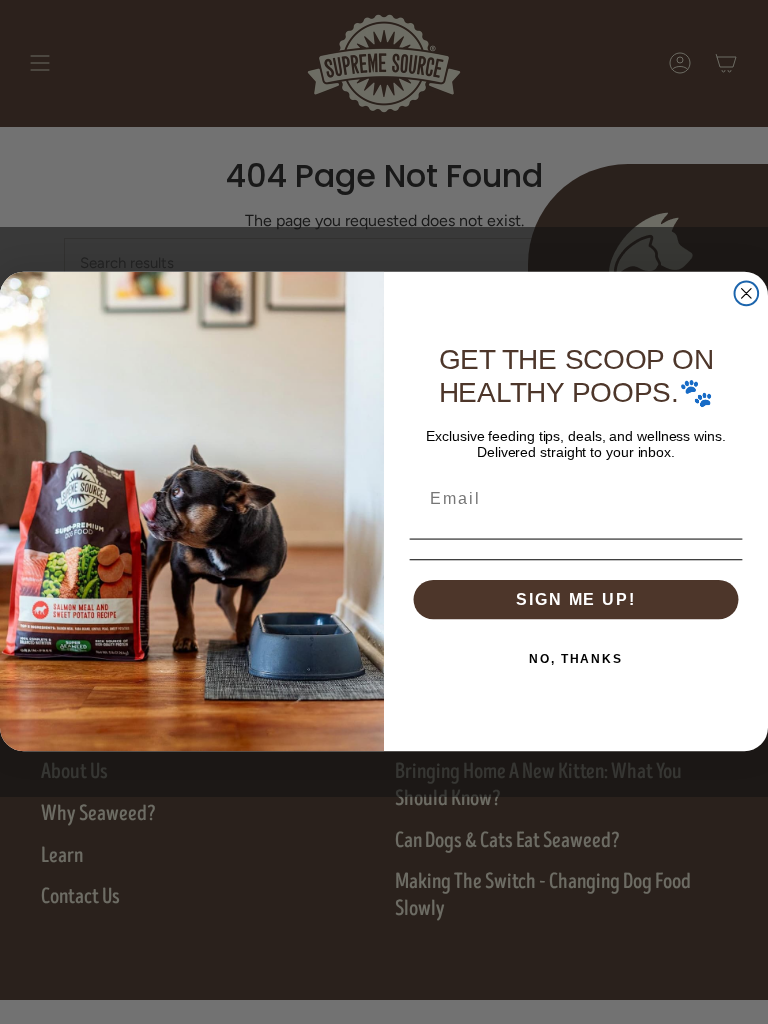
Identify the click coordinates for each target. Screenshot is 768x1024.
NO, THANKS (576, 659)
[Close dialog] (747, 294)
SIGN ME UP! (575, 599)
